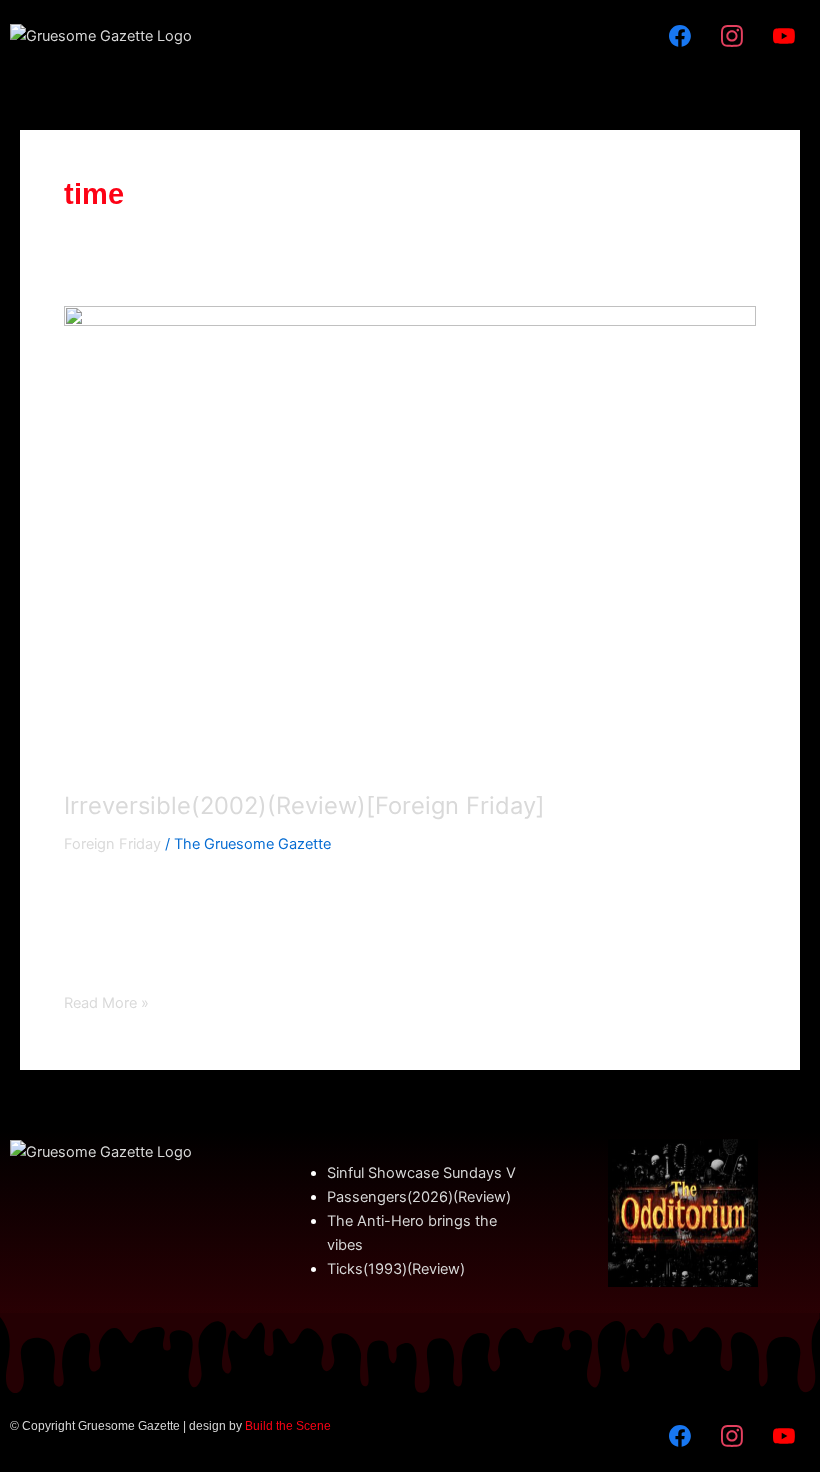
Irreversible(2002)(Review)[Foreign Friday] (304, 805)
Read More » (106, 1001)
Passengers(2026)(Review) (419, 1197)
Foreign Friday (112, 844)
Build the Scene (288, 1426)
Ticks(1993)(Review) (396, 1269)
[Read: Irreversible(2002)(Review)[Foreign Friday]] (410, 537)
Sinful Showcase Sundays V (421, 1173)
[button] (410, 36)
